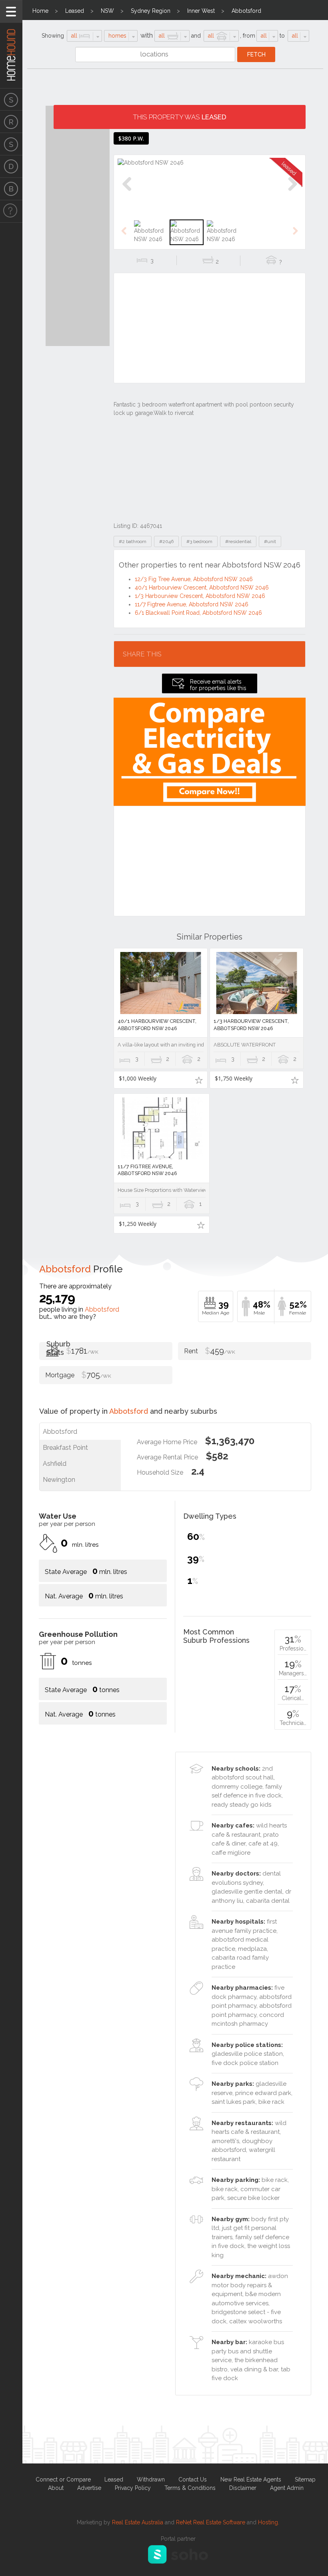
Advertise (89, 2488)
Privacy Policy (133, 2488)
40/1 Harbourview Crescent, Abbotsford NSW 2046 (202, 588)
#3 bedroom (199, 541)
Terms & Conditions (190, 2488)
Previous (127, 192)
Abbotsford (246, 11)
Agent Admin (287, 2488)
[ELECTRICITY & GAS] (11, 211)
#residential (238, 541)
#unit (270, 541)
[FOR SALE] (11, 99)
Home (40, 11)
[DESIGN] (11, 167)
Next (292, 192)
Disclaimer (243, 2488)
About (56, 2488)
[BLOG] (11, 189)
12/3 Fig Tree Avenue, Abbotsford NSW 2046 (194, 579)
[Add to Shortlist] (199, 1080)
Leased (75, 11)
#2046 (166, 541)
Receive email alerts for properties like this (218, 685)
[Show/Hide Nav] (11, 11)
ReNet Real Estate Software (211, 2522)
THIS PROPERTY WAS (180, 117)
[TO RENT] (11, 122)
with (147, 35)
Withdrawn (151, 2479)
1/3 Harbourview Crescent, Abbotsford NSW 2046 (200, 596)
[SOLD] (11, 144)
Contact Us (193, 2479)
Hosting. (269, 2522)
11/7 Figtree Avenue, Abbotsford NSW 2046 (192, 604)
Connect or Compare (63, 2479)
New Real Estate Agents (251, 2479)
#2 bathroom (133, 541)
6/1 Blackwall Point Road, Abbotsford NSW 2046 (198, 613)
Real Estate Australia (138, 2522)
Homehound (11, 44)
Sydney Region (151, 11)
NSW (107, 11)
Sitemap (305, 2479)
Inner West (201, 11)
